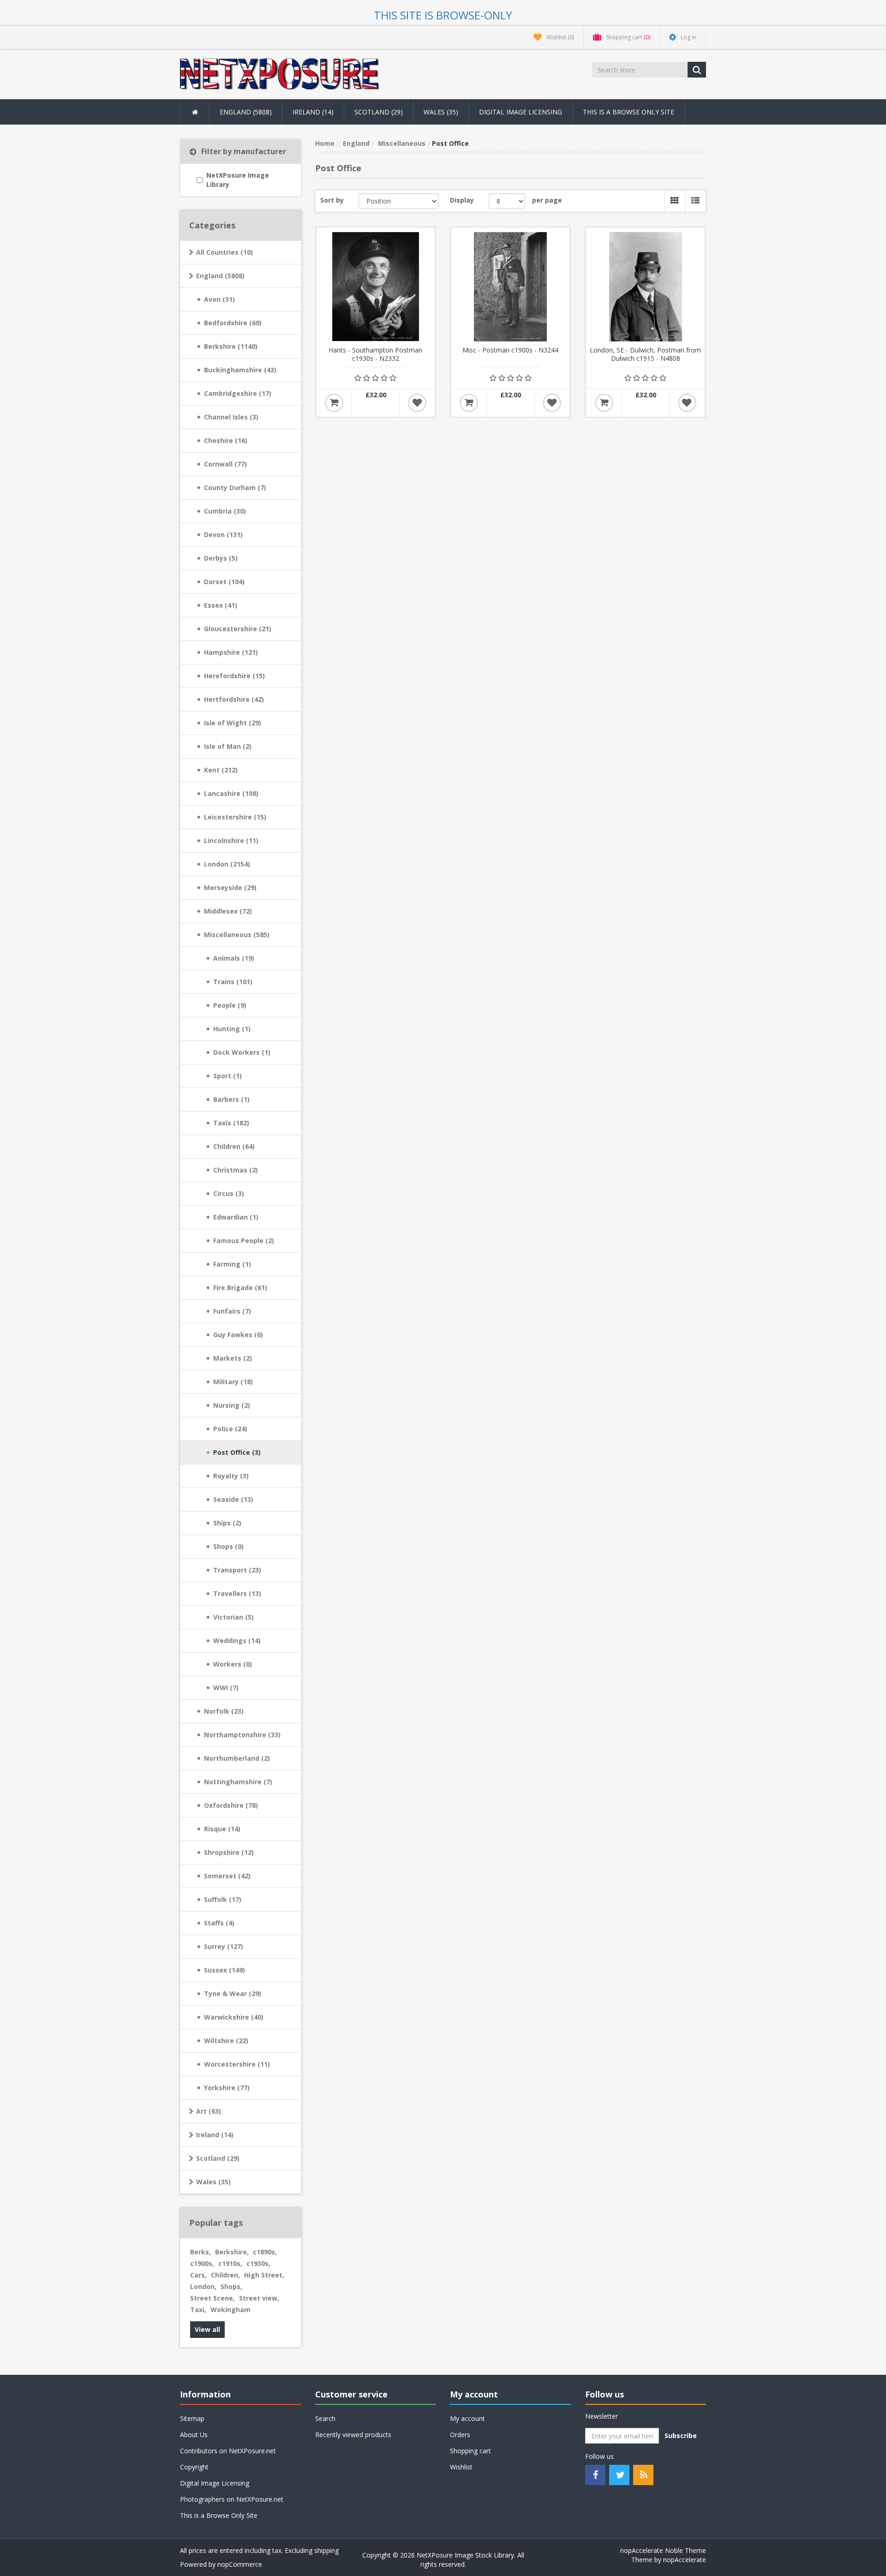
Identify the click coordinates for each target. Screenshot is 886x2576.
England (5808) (220, 276)
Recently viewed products (353, 2435)
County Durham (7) (235, 487)
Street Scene (213, 2298)
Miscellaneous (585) (237, 935)
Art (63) (209, 2111)
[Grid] (674, 201)
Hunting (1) (232, 1029)
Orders (460, 2435)
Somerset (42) (227, 1876)
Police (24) (230, 1429)
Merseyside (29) (230, 888)
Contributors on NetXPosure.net (228, 2451)
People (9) (230, 1005)
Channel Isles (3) (231, 417)
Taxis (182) (231, 1123)
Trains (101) (233, 982)
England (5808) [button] (246, 112)
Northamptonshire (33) (242, 1735)
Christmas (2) (236, 1170)
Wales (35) (213, 2182)
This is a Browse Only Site (629, 112)
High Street (264, 2275)
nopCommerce (240, 2564)
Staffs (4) (219, 1923)
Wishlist (461, 2467)
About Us (194, 2435)
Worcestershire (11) (237, 2064)
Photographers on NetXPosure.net (232, 2499)
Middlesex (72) (228, 911)
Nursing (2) (232, 1405)
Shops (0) (228, 1546)
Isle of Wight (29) (233, 723)
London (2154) (227, 864)
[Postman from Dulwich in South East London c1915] (645, 287)
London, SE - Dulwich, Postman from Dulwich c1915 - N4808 (645, 354)
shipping (326, 2550)
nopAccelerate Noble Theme (663, 2550)
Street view (259, 2298)
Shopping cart (470, 2451)
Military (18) (233, 1382)
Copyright (194, 2467)
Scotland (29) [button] (379, 112)
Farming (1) (232, 1264)
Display (462, 200)
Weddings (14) (237, 1641)
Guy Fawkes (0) (238, 1335)
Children (225, 2275)
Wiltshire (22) (226, 2041)
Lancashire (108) (231, 793)
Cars (198, 2275)
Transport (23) (237, 1570)
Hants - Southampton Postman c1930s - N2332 (375, 354)
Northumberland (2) (237, 1758)
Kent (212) (221, 770)
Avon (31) (219, 299)
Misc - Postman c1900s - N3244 (510, 350)
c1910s (230, 2263)
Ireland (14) (215, 2135)
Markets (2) (233, 1358)
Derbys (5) (221, 558)
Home (325, 143)
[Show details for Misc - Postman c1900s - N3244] (510, 287)
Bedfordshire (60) (233, 323)
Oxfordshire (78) (231, 1805)
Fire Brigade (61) (240, 1288)
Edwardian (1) (236, 1217)
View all (207, 2329)
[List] (695, 201)
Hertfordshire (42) (234, 699)
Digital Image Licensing (521, 112)
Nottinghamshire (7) (238, 1782)
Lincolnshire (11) (231, 840)
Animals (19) (234, 958)
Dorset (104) (224, 582)
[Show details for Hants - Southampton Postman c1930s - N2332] (376, 287)
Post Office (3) (237, 1452)
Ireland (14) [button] (313, 112)
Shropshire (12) (229, 1852)
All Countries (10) (224, 252)
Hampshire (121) (231, 652)
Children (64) (234, 1146)
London (203, 2286)
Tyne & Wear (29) (233, 1993)
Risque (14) (222, 1829)
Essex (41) (221, 605)
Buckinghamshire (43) (240, 370)
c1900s (202, 2263)
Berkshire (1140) (231, 346)
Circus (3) (229, 1193)
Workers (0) (233, 1664)
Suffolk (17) (223, 1899)
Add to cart (334, 403)
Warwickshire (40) (234, 2017)
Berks (201, 2252)
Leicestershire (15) (235, 817)
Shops (231, 2286)
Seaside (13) (233, 1499)
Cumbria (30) (225, 511)
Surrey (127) (224, 1946)
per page (547, 200)
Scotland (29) (218, 2158)
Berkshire (232, 2252)
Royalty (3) (231, 1476)
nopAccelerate (685, 2560)
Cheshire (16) (226, 440)
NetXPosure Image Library (238, 180)
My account (467, 2418)
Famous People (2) (244, 1240)
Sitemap (192, 2418)
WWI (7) (226, 1688)
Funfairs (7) (232, 1311)
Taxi (198, 2310)
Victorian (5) (233, 1617)
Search (325, 2418)
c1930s (258, 2263)
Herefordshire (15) (234, 676)
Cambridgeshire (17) (238, 393)
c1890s (265, 2252)
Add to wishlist (417, 403)
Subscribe (681, 2436)
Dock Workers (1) (242, 1052)
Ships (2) (227, 1523)
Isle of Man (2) (228, 746)
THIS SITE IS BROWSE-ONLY (443, 15)
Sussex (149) (224, 1970)
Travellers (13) (237, 1593)
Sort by (332, 200)
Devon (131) (223, 535)
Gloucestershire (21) (238, 629)
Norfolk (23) (224, 1711)
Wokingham (230, 2310)
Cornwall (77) (225, 464)
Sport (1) (227, 1076)
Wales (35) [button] (441, 112)
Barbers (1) (231, 1099)
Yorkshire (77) (227, 2088)
